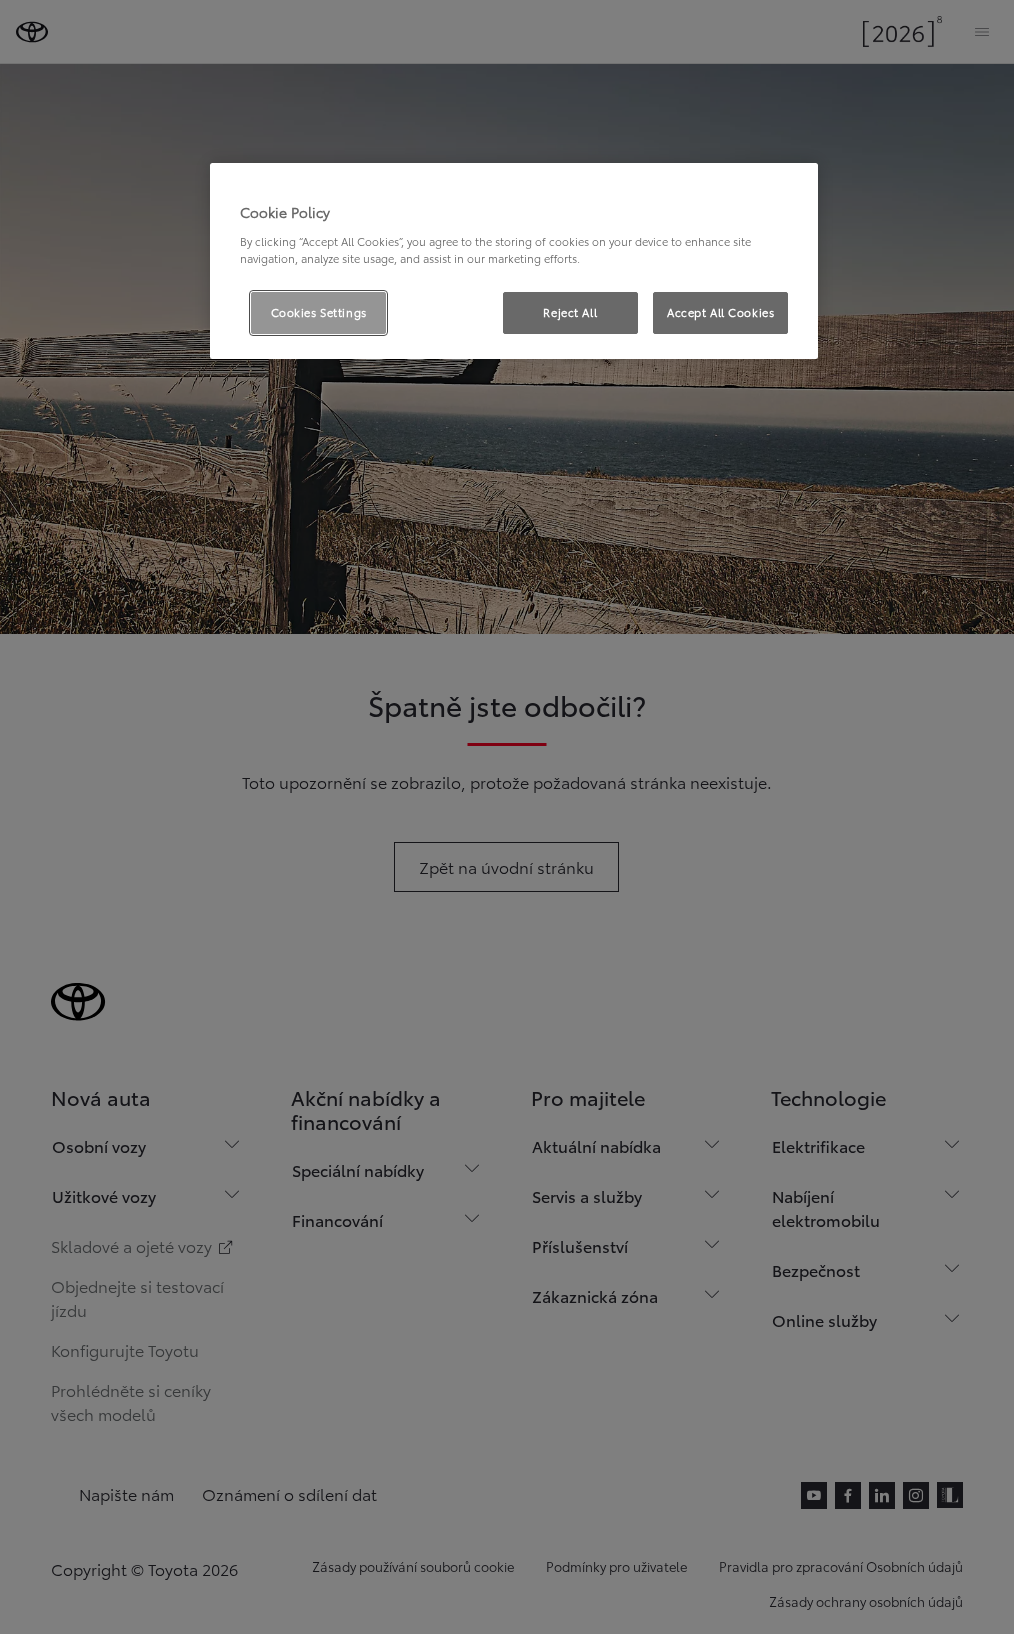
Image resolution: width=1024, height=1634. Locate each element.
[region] (514, 261)
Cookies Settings (319, 312)
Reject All (570, 312)
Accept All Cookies (720, 312)
